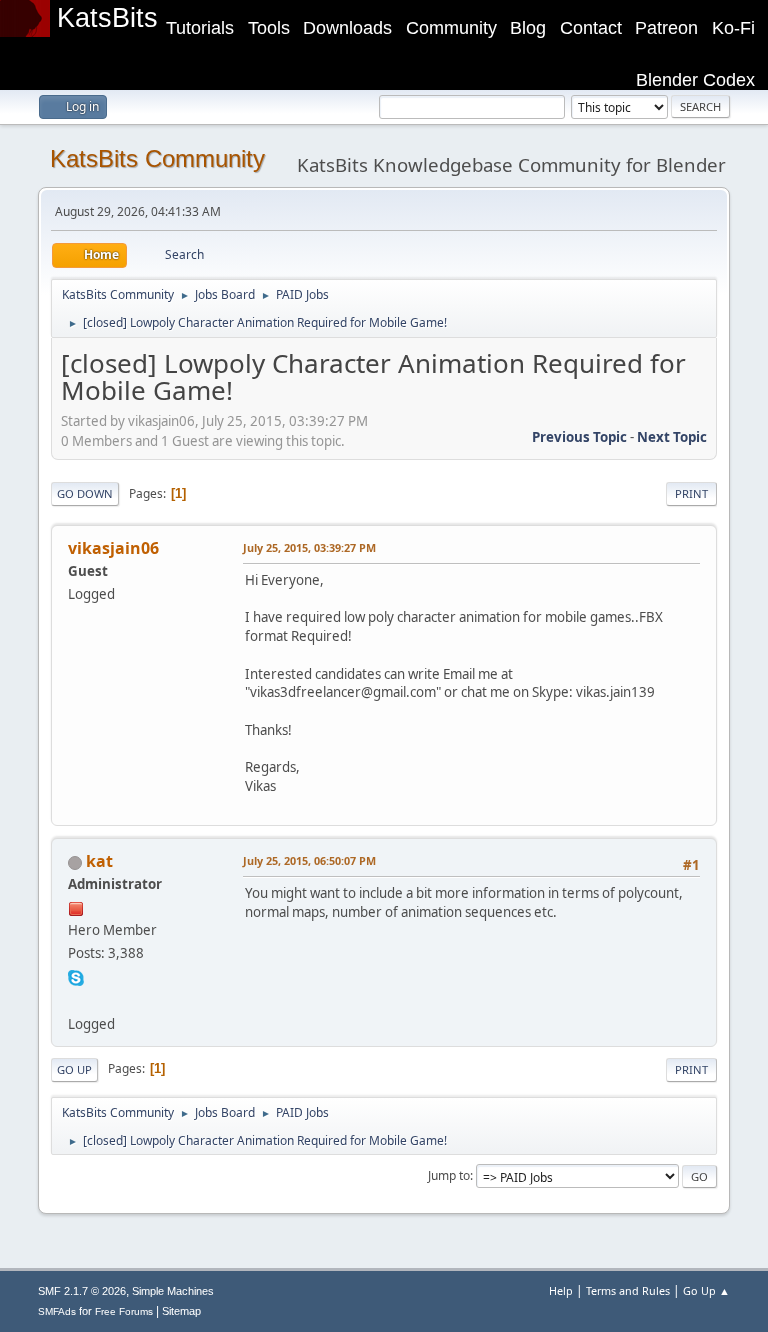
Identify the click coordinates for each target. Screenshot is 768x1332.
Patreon (666, 28)
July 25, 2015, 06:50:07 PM (309, 860)
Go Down (85, 493)
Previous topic (579, 437)
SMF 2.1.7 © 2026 (82, 1291)
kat (99, 861)
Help (561, 1290)
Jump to (449, 1175)
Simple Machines (173, 1291)
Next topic (672, 437)
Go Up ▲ (706, 1290)
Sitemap (181, 1311)
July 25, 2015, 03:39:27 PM (309, 547)
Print (691, 493)
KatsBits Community (157, 158)
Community (451, 28)
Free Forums (124, 1311)
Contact (591, 28)
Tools (269, 28)
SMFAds (57, 1311)
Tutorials (200, 28)
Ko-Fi (733, 28)
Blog (528, 28)
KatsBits (107, 18)
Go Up (74, 1069)
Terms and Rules (628, 1290)
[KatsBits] (76, 999)
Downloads (347, 28)
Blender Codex (695, 80)
